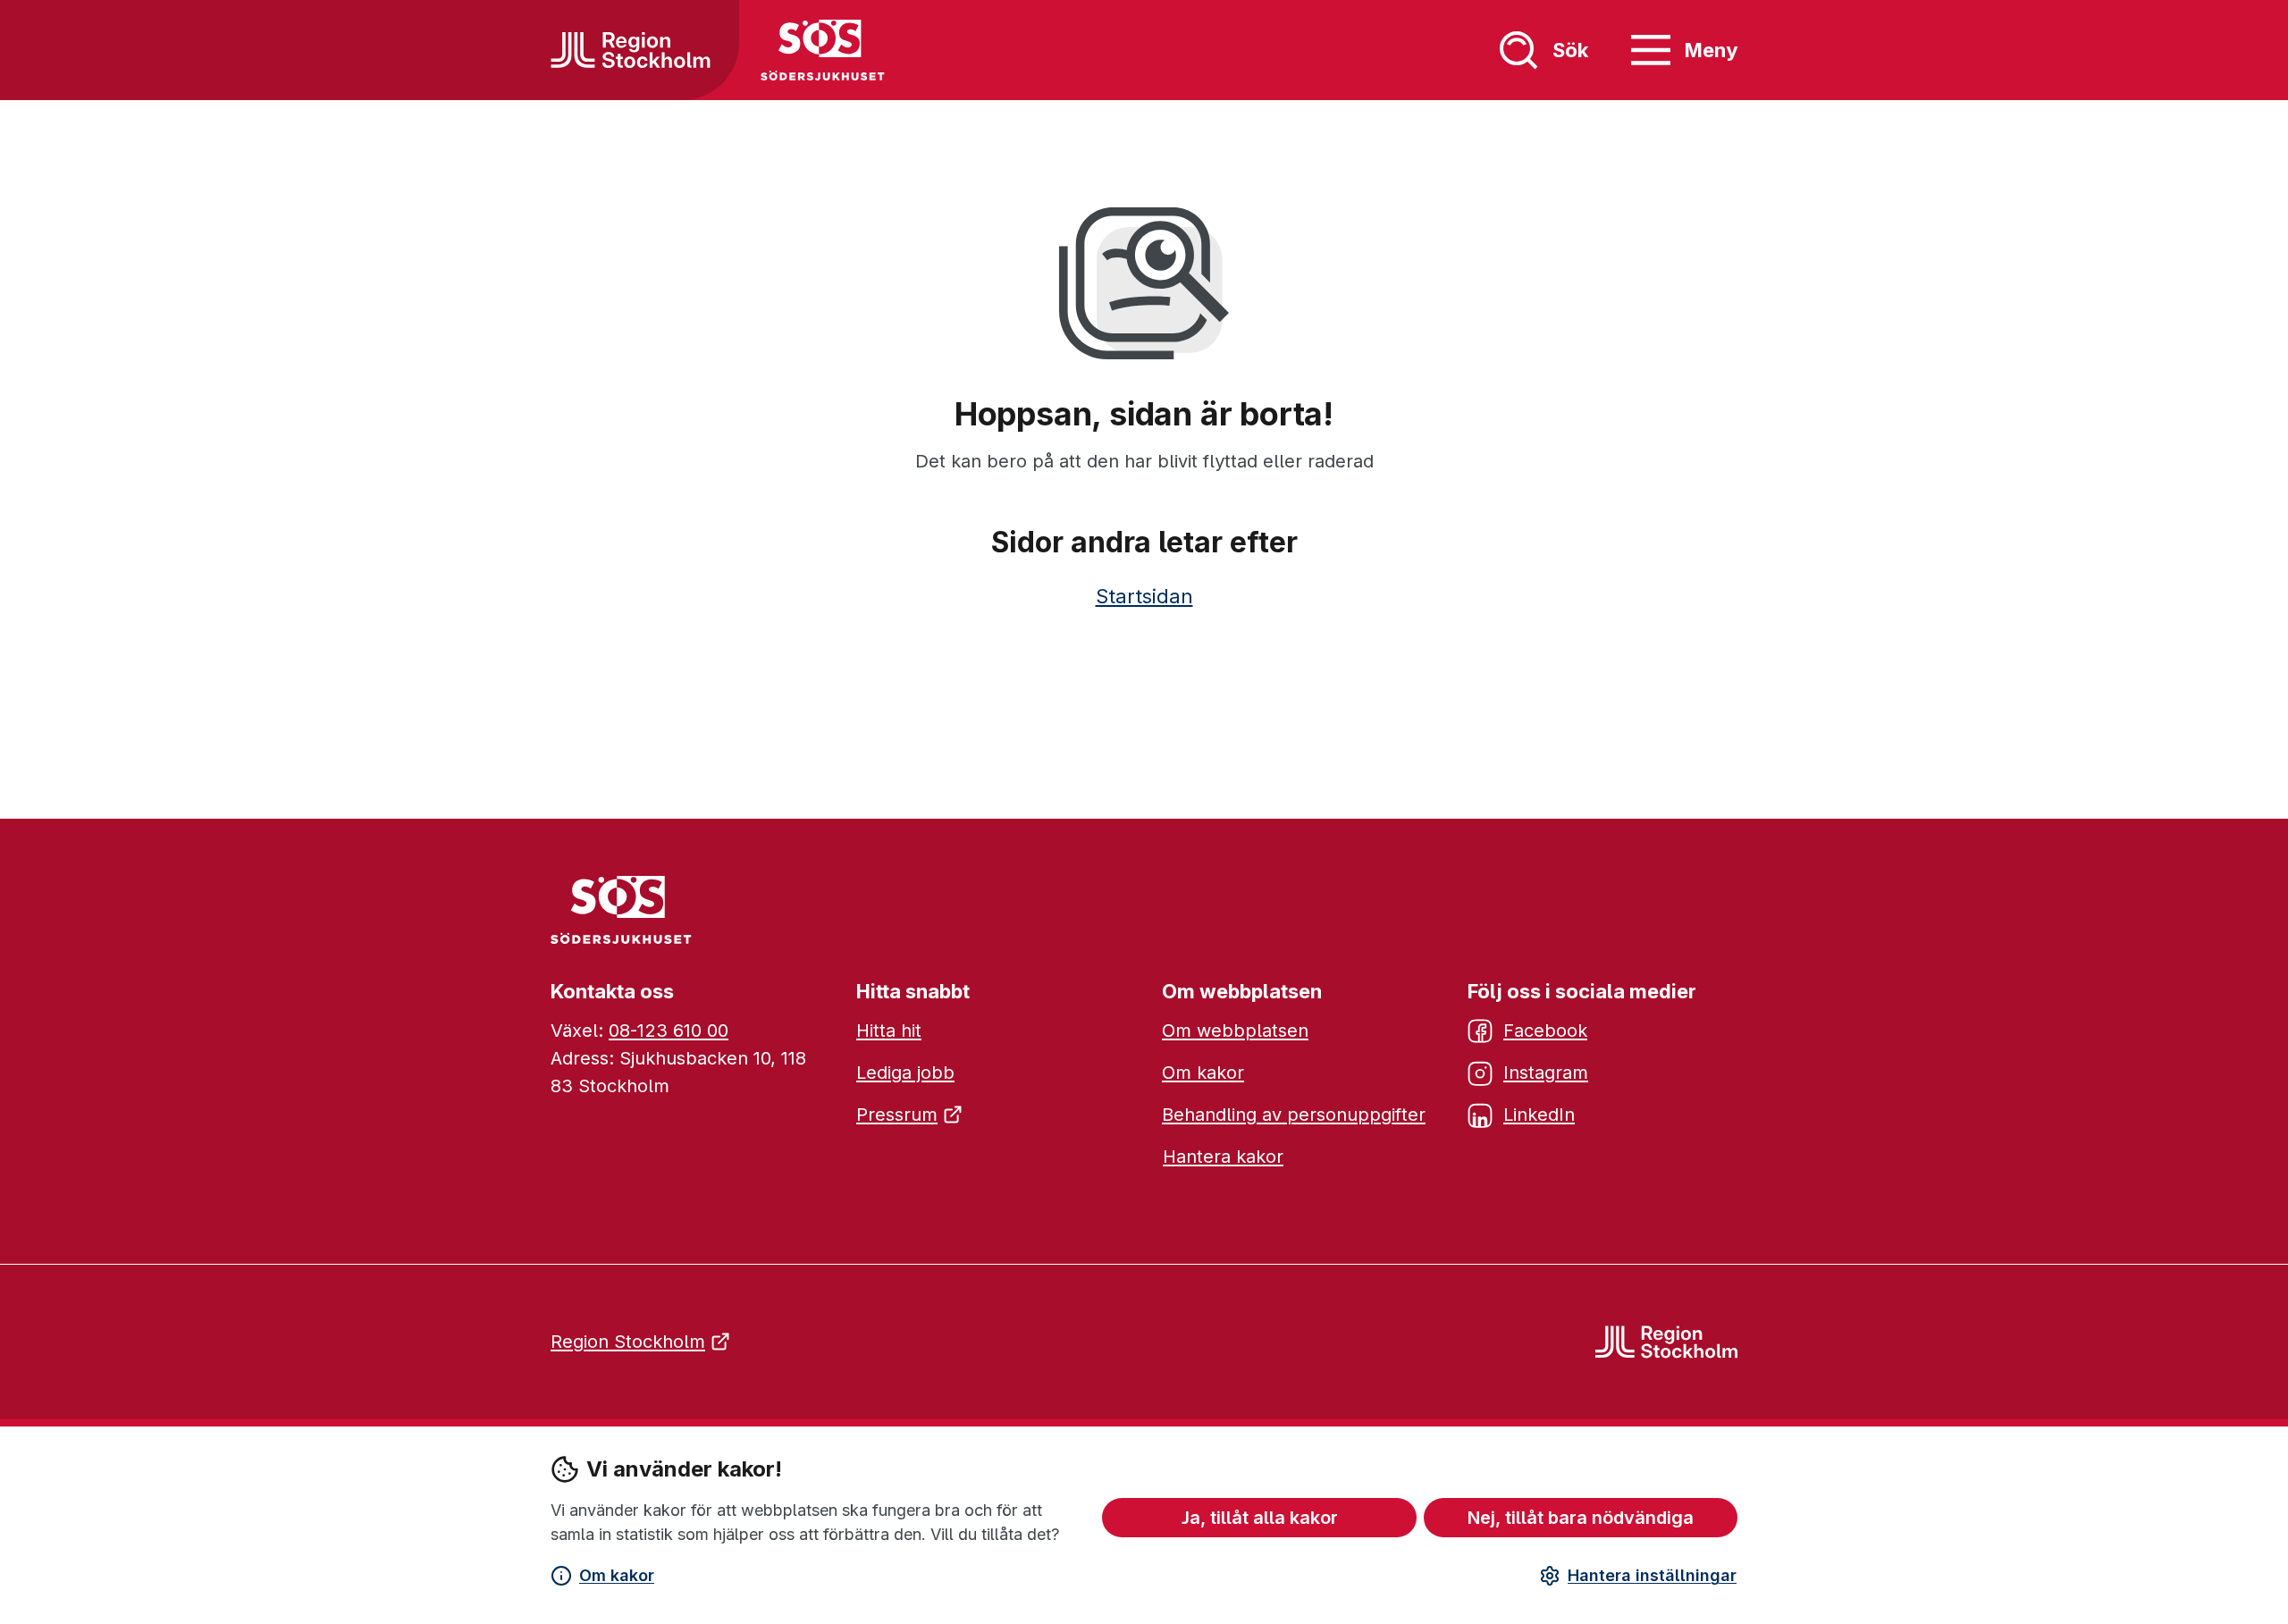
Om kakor (617, 1575)
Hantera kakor (1223, 1157)
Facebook (1545, 1031)
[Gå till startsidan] (631, 50)
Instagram (1546, 1073)
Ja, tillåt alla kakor (1260, 1518)
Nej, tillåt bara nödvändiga (1581, 1518)
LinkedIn (1539, 1115)
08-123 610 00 (669, 1031)
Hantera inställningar (1652, 1575)
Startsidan (1144, 596)
